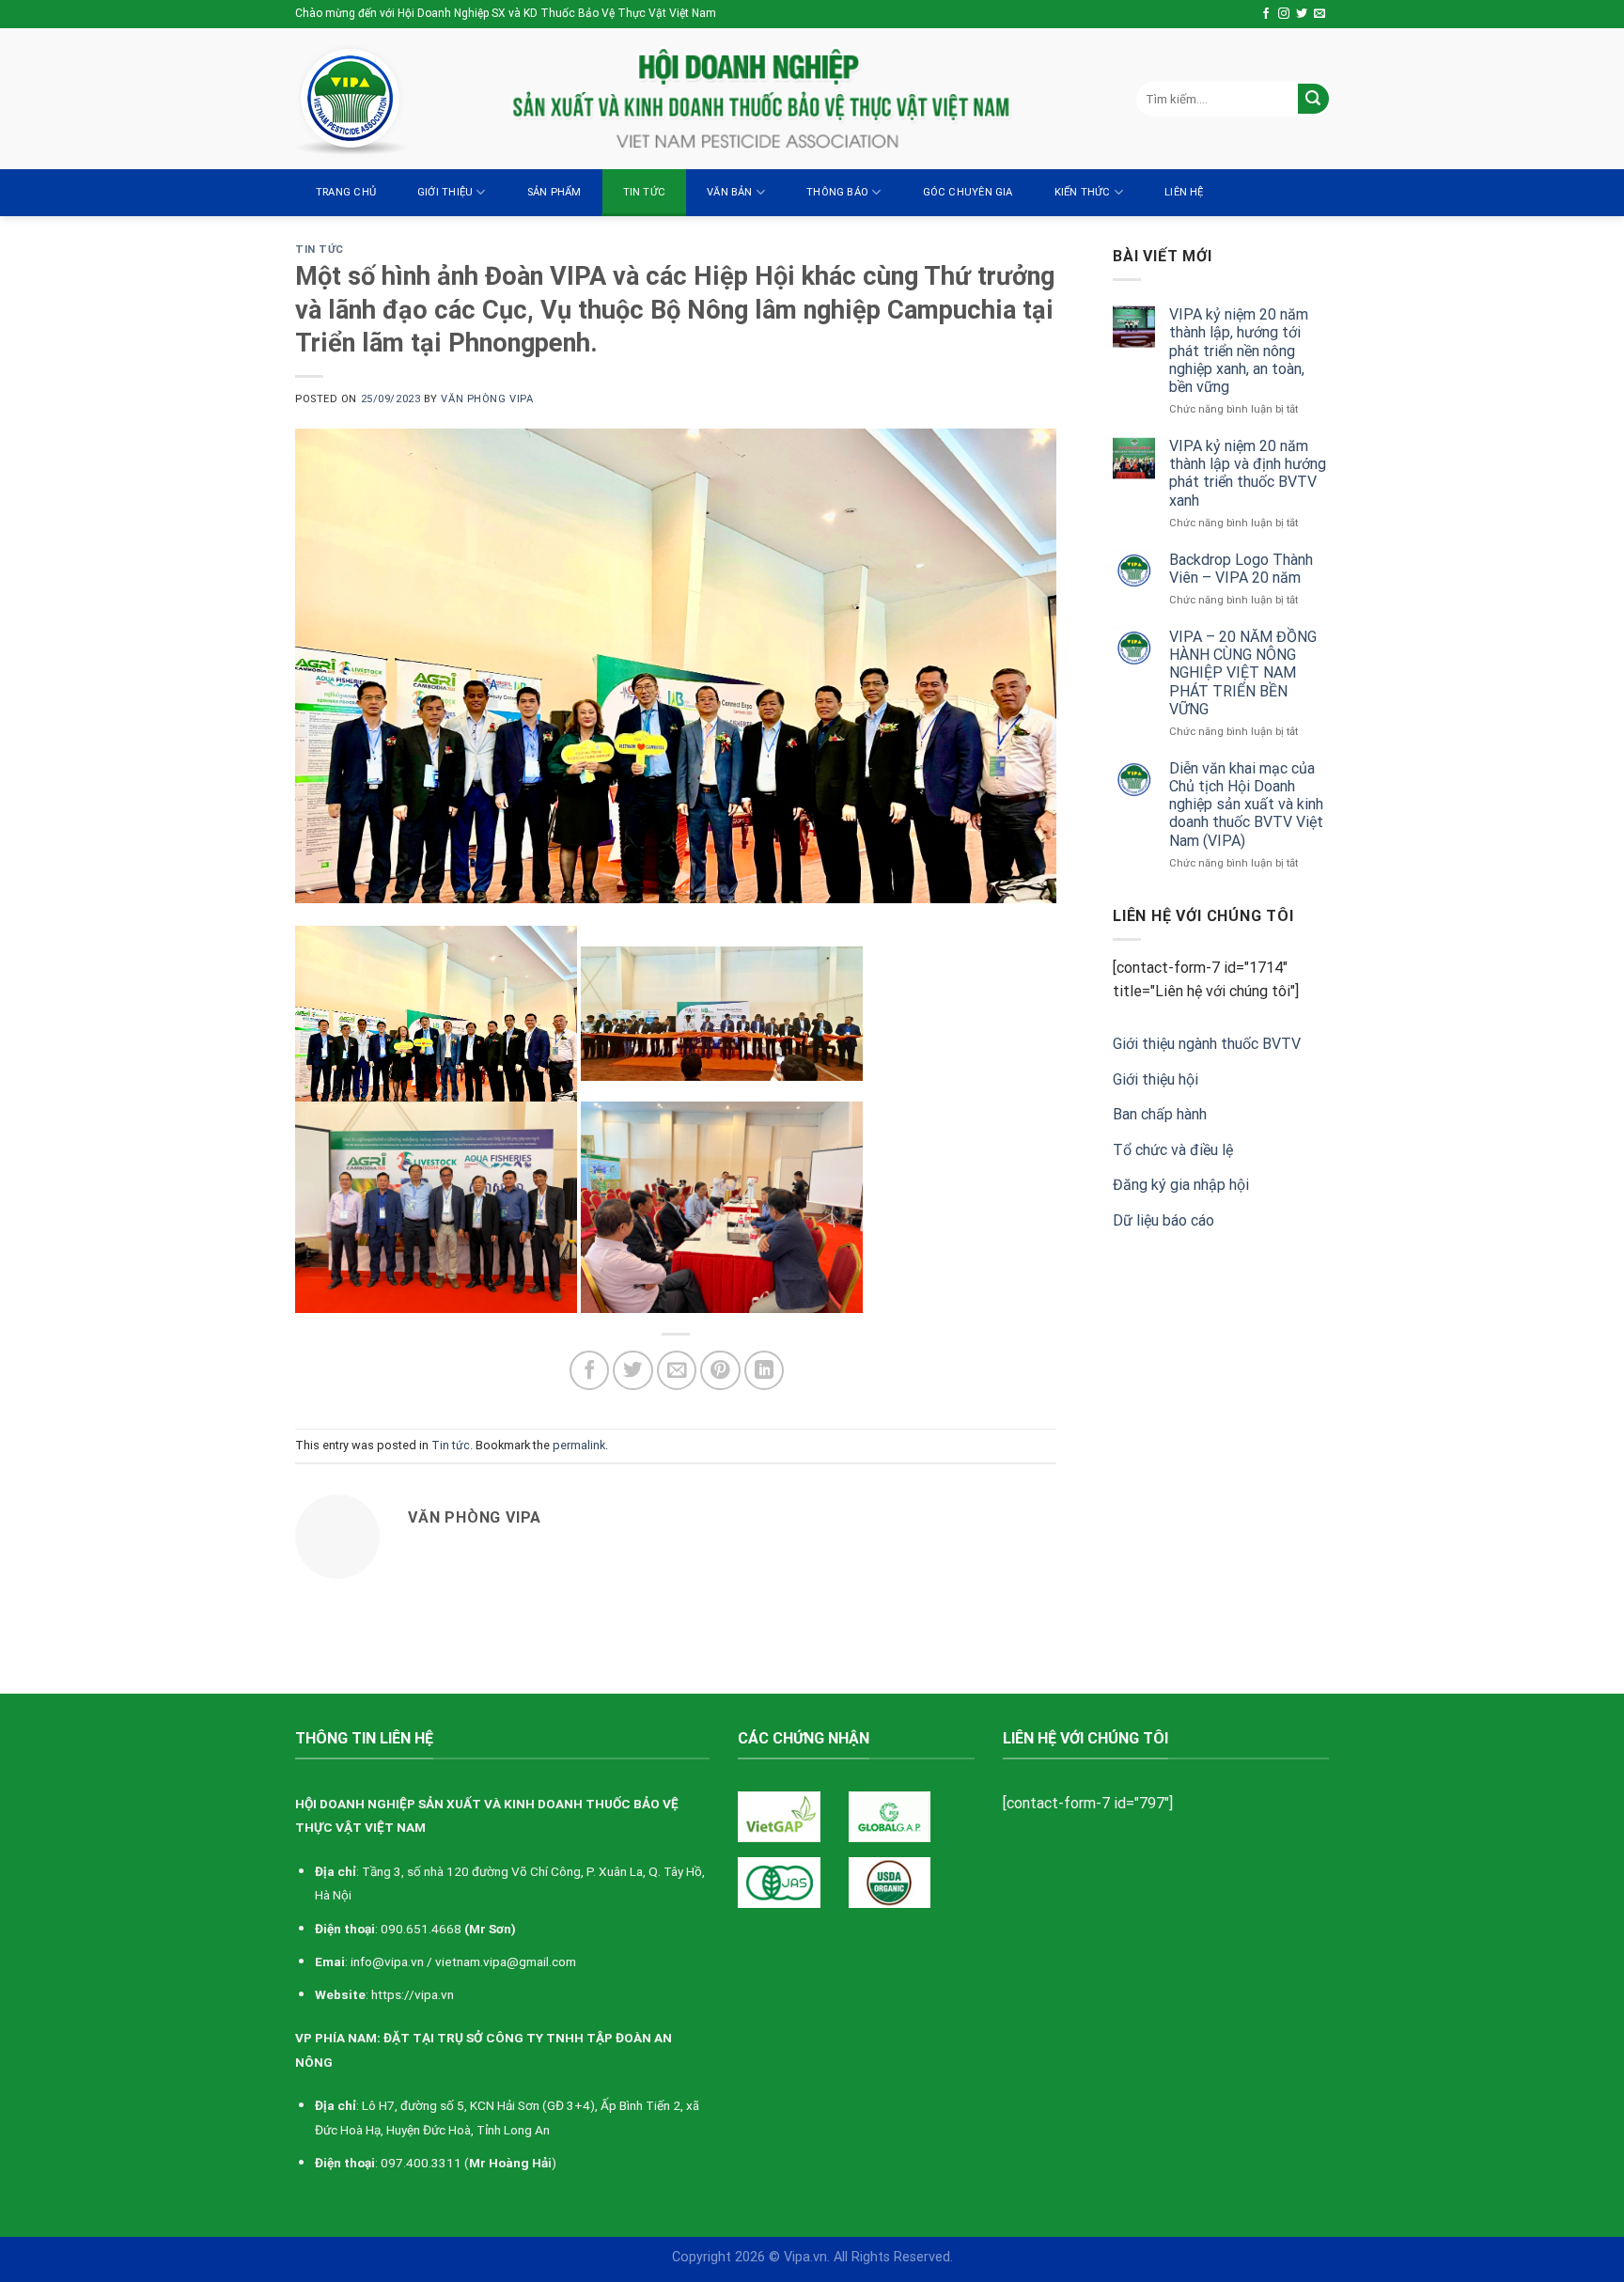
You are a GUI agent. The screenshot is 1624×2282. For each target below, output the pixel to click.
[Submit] (1313, 99)
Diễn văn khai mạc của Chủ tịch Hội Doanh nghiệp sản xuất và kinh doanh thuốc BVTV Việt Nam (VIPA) (1246, 805)
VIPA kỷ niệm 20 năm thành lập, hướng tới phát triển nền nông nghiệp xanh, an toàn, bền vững (1239, 351)
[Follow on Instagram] (1284, 14)
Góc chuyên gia (968, 192)
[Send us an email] (1319, 14)
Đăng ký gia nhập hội (1181, 1185)
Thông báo (837, 192)
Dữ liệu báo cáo (1163, 1220)
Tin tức (645, 192)
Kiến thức (1083, 192)
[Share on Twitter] (633, 1371)
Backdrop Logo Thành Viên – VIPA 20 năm (1241, 569)
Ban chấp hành (1160, 1114)
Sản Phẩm (554, 192)
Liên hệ (1184, 192)
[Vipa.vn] (389, 99)
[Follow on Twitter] (1302, 14)
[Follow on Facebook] (1266, 14)
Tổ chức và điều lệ (1173, 1150)
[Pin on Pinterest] (720, 1371)
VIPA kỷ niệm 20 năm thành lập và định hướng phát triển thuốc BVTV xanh (1248, 473)
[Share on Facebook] (590, 1371)
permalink (579, 1445)
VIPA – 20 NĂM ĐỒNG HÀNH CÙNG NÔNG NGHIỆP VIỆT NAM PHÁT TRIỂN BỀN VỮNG (1243, 673)
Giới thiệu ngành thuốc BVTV (1207, 1044)
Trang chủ (346, 192)
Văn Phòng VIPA (487, 399)
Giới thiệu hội (1156, 1079)
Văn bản (730, 192)
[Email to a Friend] (677, 1371)
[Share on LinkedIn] (765, 1371)
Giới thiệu (445, 192)
